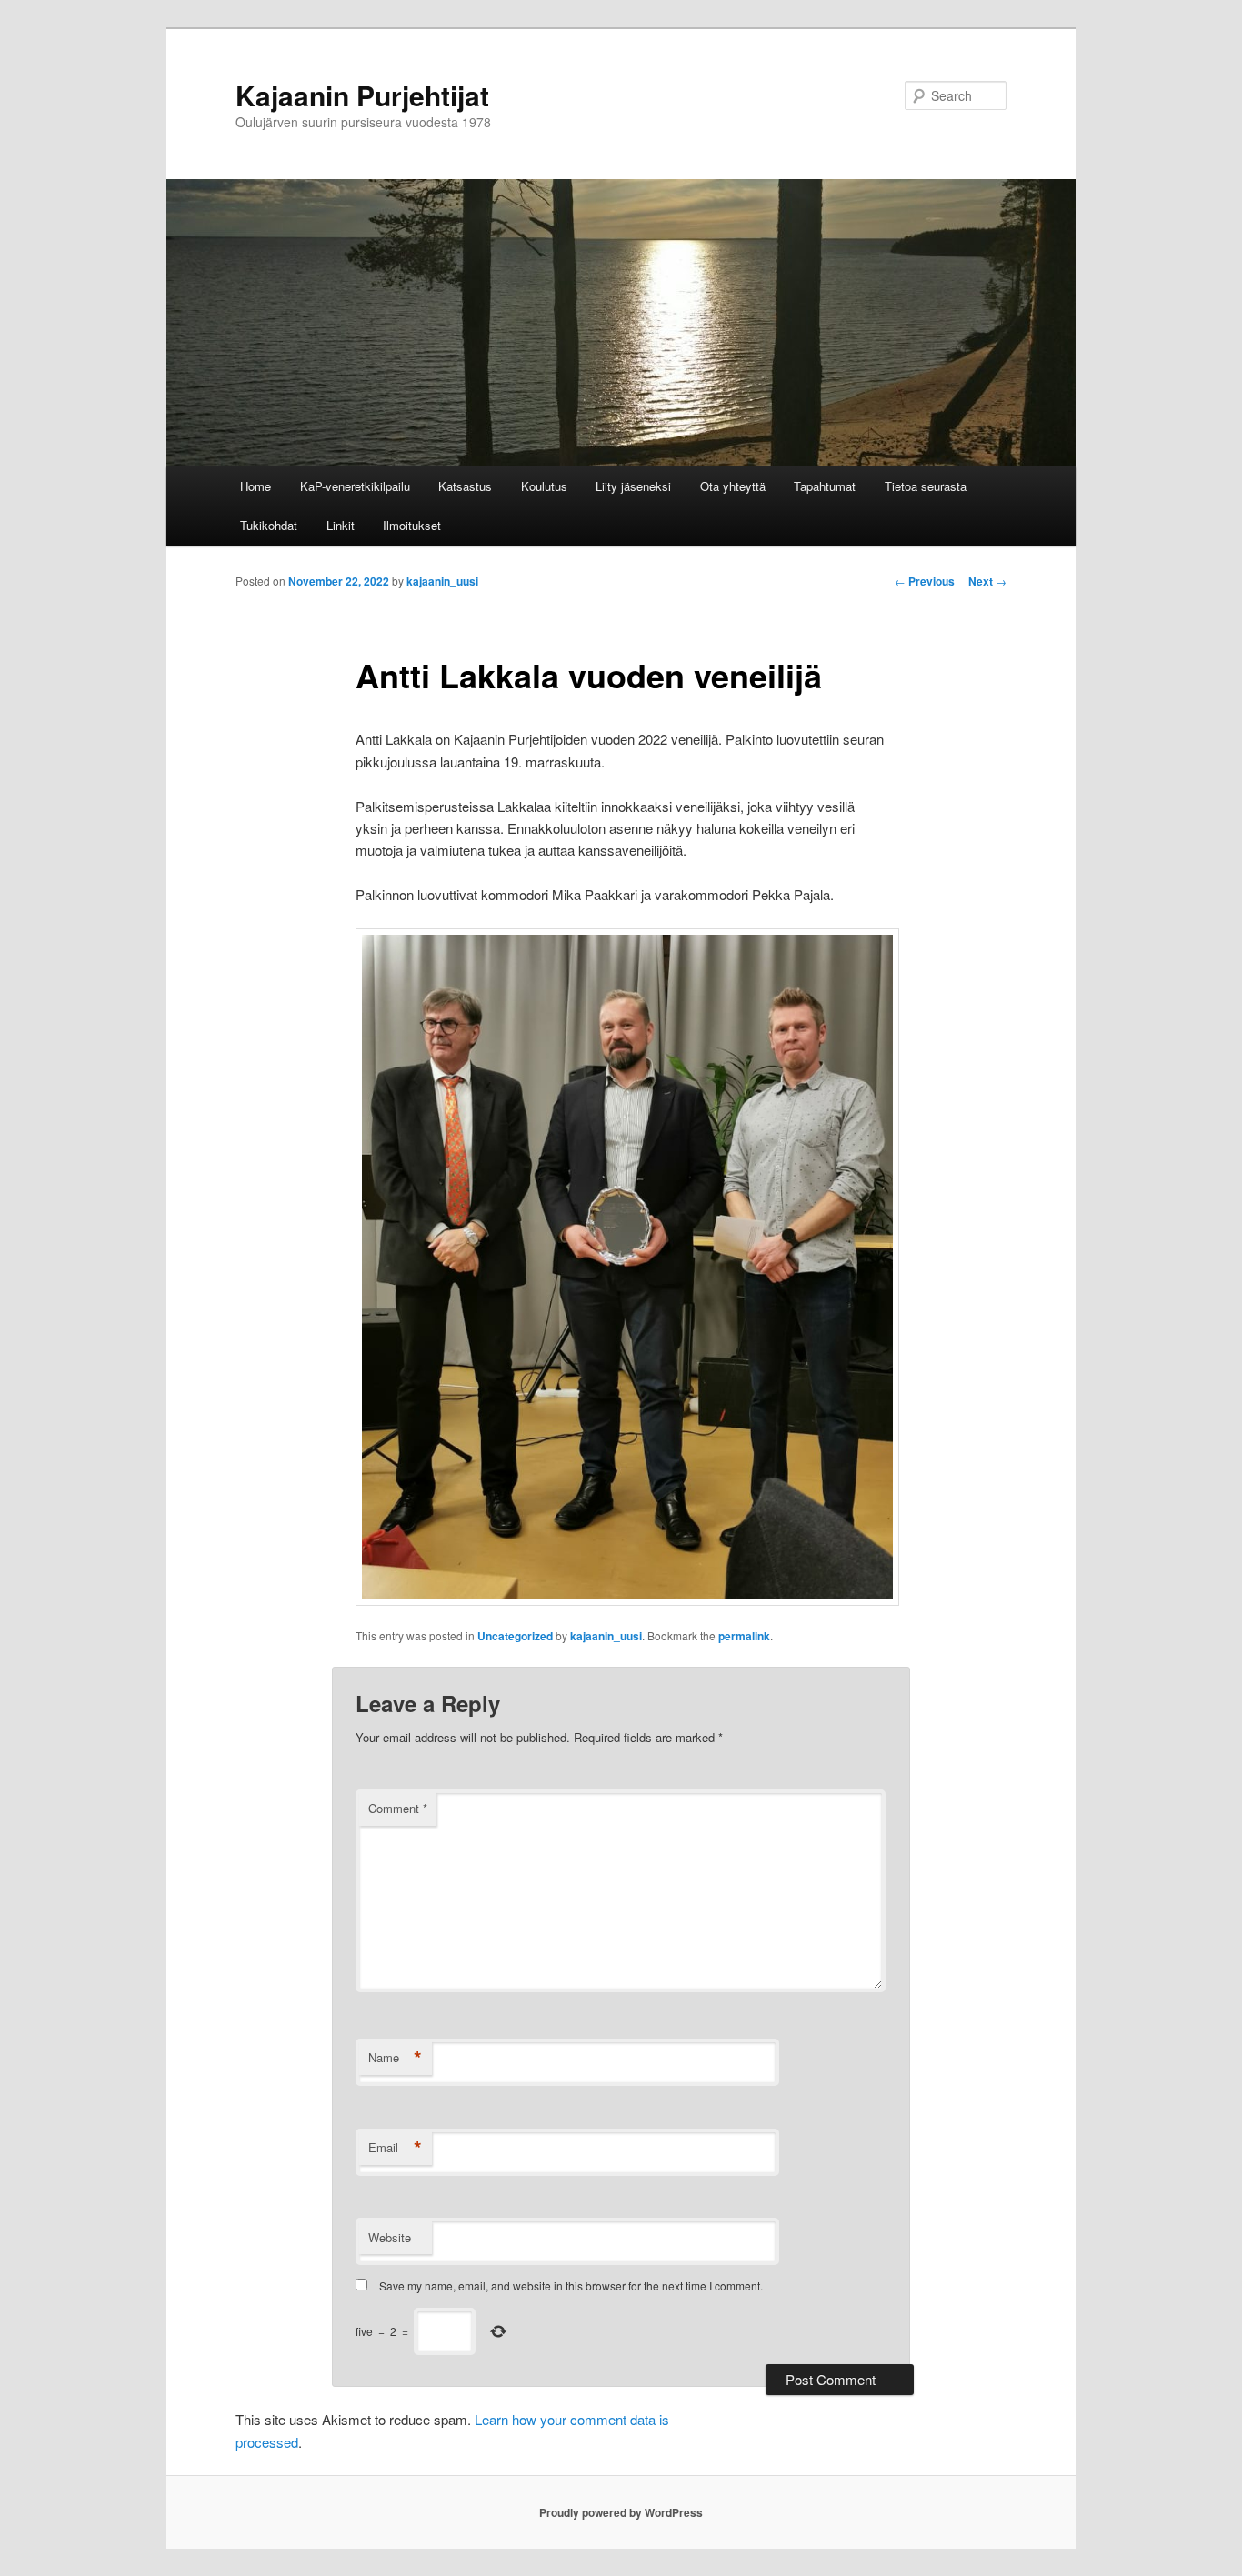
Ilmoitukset (412, 525)
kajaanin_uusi (442, 581)
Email (395, 2148)
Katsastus (465, 486)
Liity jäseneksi (633, 486)
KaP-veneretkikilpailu (355, 486)
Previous (925, 581)
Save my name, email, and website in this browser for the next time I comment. (571, 2285)
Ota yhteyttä (733, 486)
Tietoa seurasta (926, 486)
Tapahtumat (825, 486)
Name (395, 2058)
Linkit (341, 525)
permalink (744, 1636)
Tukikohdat (269, 525)
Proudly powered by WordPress (621, 2512)
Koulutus (544, 486)
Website (390, 2237)
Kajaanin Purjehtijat (362, 95)
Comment (398, 1808)
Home (255, 486)
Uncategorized (515, 1636)
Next (987, 581)
